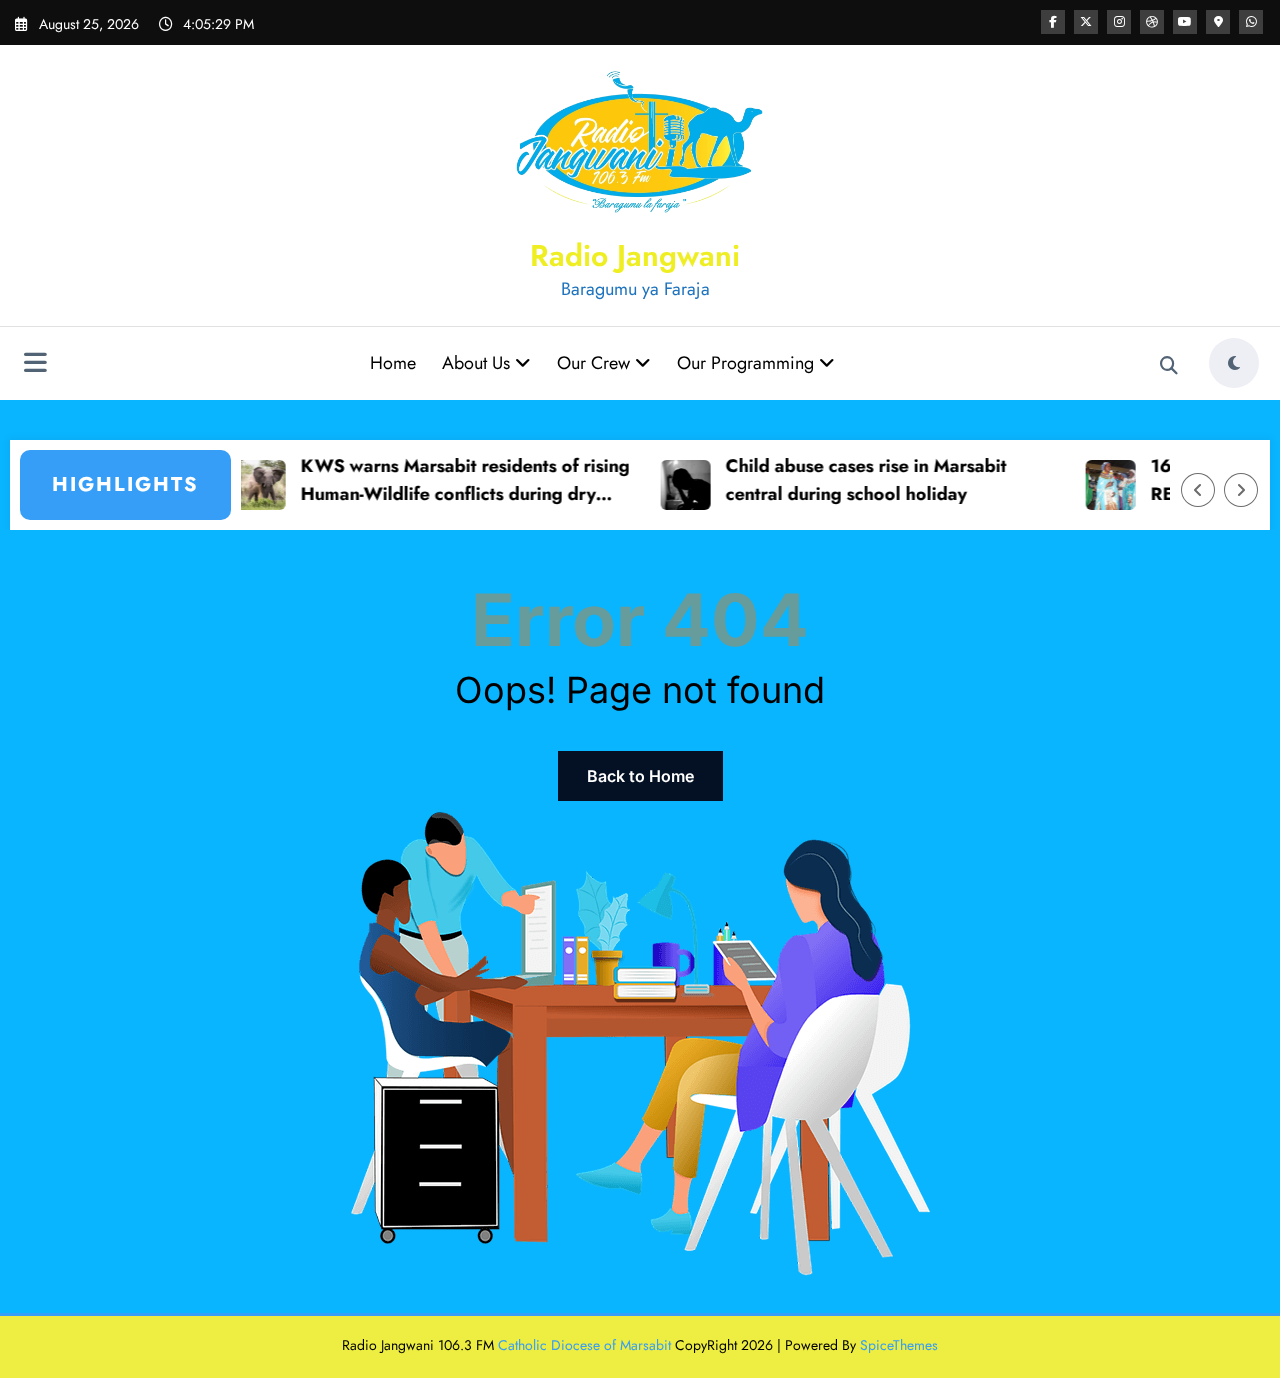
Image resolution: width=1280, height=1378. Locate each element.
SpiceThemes (899, 1345)
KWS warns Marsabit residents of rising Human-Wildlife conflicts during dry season (443, 482)
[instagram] (1119, 22)
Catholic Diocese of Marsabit (584, 1345)
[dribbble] (1152, 22)
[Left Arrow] (1198, 490)
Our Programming (748, 363)
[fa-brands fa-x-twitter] (1086, 22)
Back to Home (640, 776)
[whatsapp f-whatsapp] (1251, 22)
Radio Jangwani (635, 255)
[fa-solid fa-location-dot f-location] (1218, 22)
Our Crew (596, 363)
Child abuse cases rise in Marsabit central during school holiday (844, 480)
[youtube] (1185, 22)
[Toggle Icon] (35, 365)
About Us (478, 363)
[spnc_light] (1234, 363)
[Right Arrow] (1241, 490)
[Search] (1169, 366)
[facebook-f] (1053, 22)
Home (393, 363)
